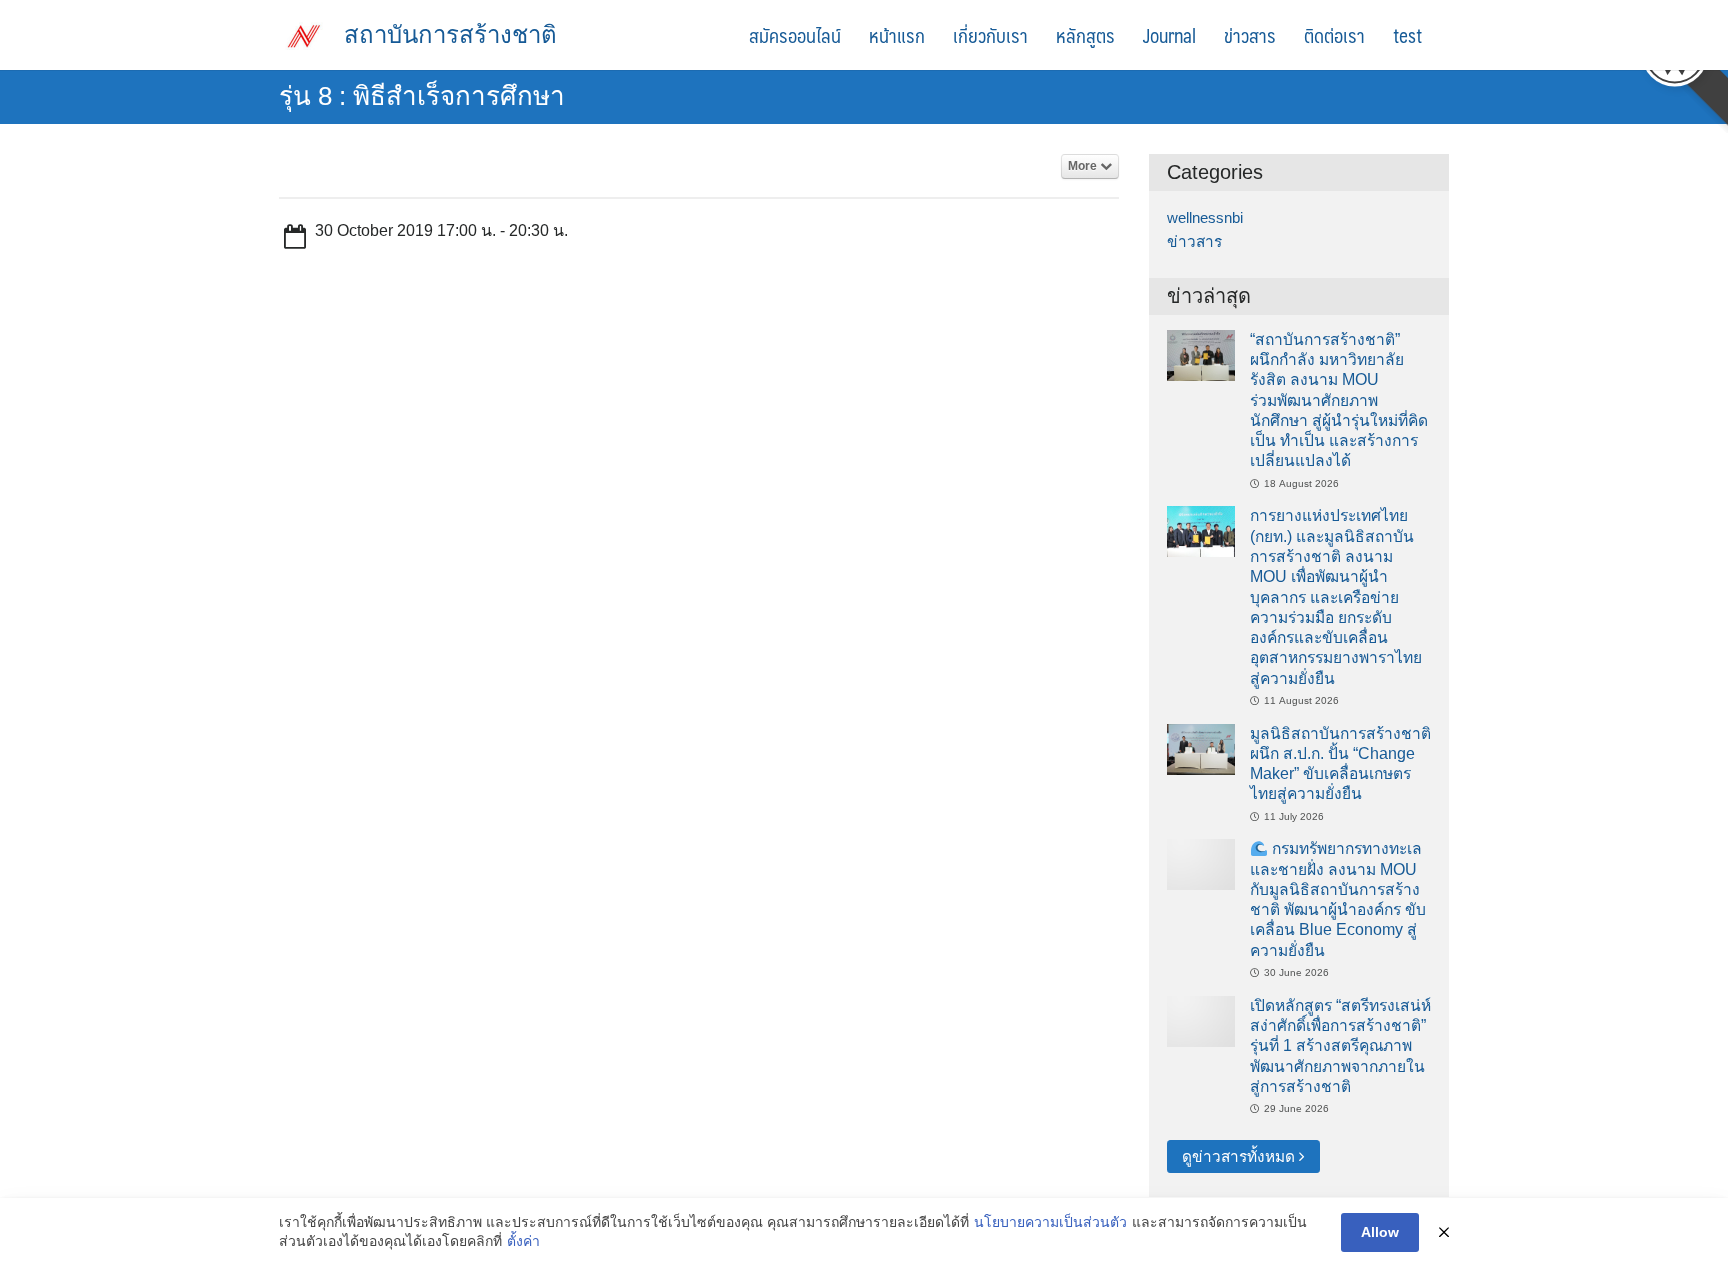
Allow (1380, 1232)
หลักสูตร (1085, 35)
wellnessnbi (1205, 217)
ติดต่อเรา (1334, 35)
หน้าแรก (897, 35)
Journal (1169, 35)
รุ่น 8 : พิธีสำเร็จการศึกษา (422, 96)
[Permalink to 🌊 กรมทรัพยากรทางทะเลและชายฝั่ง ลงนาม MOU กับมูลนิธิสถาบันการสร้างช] (1201, 863)
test (1407, 35)
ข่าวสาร (1250, 35)
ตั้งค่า (523, 1241)
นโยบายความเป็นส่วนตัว (1050, 1222)
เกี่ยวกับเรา (990, 35)
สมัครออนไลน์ (795, 35)
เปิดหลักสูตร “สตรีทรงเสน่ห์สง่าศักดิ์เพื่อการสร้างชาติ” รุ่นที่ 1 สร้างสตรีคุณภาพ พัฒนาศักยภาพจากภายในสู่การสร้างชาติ (1340, 1046)
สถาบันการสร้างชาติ (450, 34)
